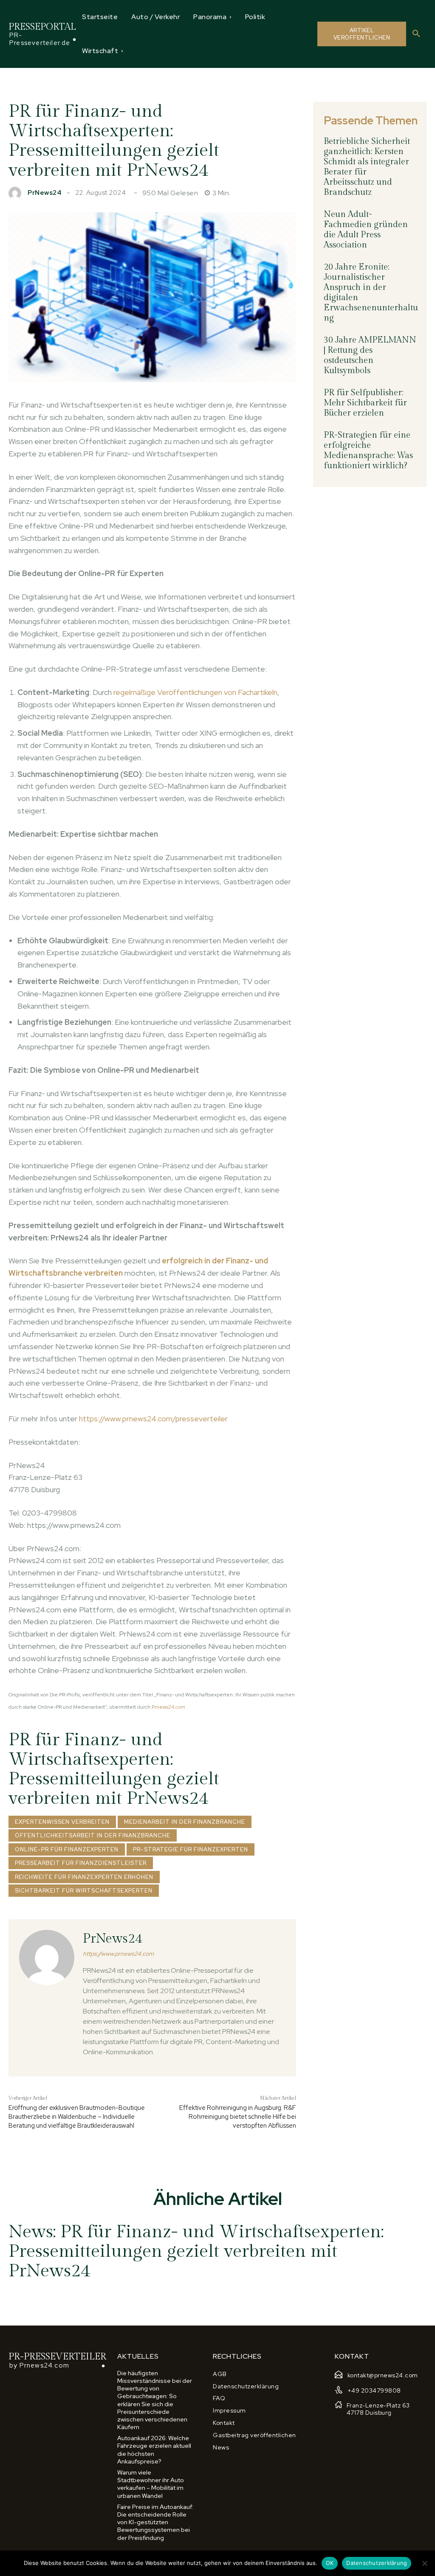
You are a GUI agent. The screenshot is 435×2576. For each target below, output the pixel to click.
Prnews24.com (168, 1707)
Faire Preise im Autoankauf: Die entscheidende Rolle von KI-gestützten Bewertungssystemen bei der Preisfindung (155, 2522)
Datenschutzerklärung (377, 2563)
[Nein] (424, 2563)
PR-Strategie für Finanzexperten (191, 1849)
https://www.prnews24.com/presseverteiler (153, 1419)
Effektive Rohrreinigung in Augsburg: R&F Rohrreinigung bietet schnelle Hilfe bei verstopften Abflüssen (238, 2117)
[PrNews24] (17, 193)
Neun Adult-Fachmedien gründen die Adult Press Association (366, 230)
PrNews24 (45, 193)
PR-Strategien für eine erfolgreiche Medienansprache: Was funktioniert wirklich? (368, 450)
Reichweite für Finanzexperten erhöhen (84, 1877)
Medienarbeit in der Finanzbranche (185, 1822)
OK (330, 2563)
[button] (416, 34)
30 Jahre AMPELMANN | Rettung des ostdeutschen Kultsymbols (370, 355)
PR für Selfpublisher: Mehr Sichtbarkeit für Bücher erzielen (365, 403)
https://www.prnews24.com (118, 1954)
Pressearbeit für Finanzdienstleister (81, 1863)
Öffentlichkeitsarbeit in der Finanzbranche (93, 1835)
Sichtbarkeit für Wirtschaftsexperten (84, 1891)
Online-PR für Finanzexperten (67, 1849)
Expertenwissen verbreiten (62, 1822)
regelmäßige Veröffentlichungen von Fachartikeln (195, 692)
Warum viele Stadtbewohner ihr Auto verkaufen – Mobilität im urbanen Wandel (151, 2484)
